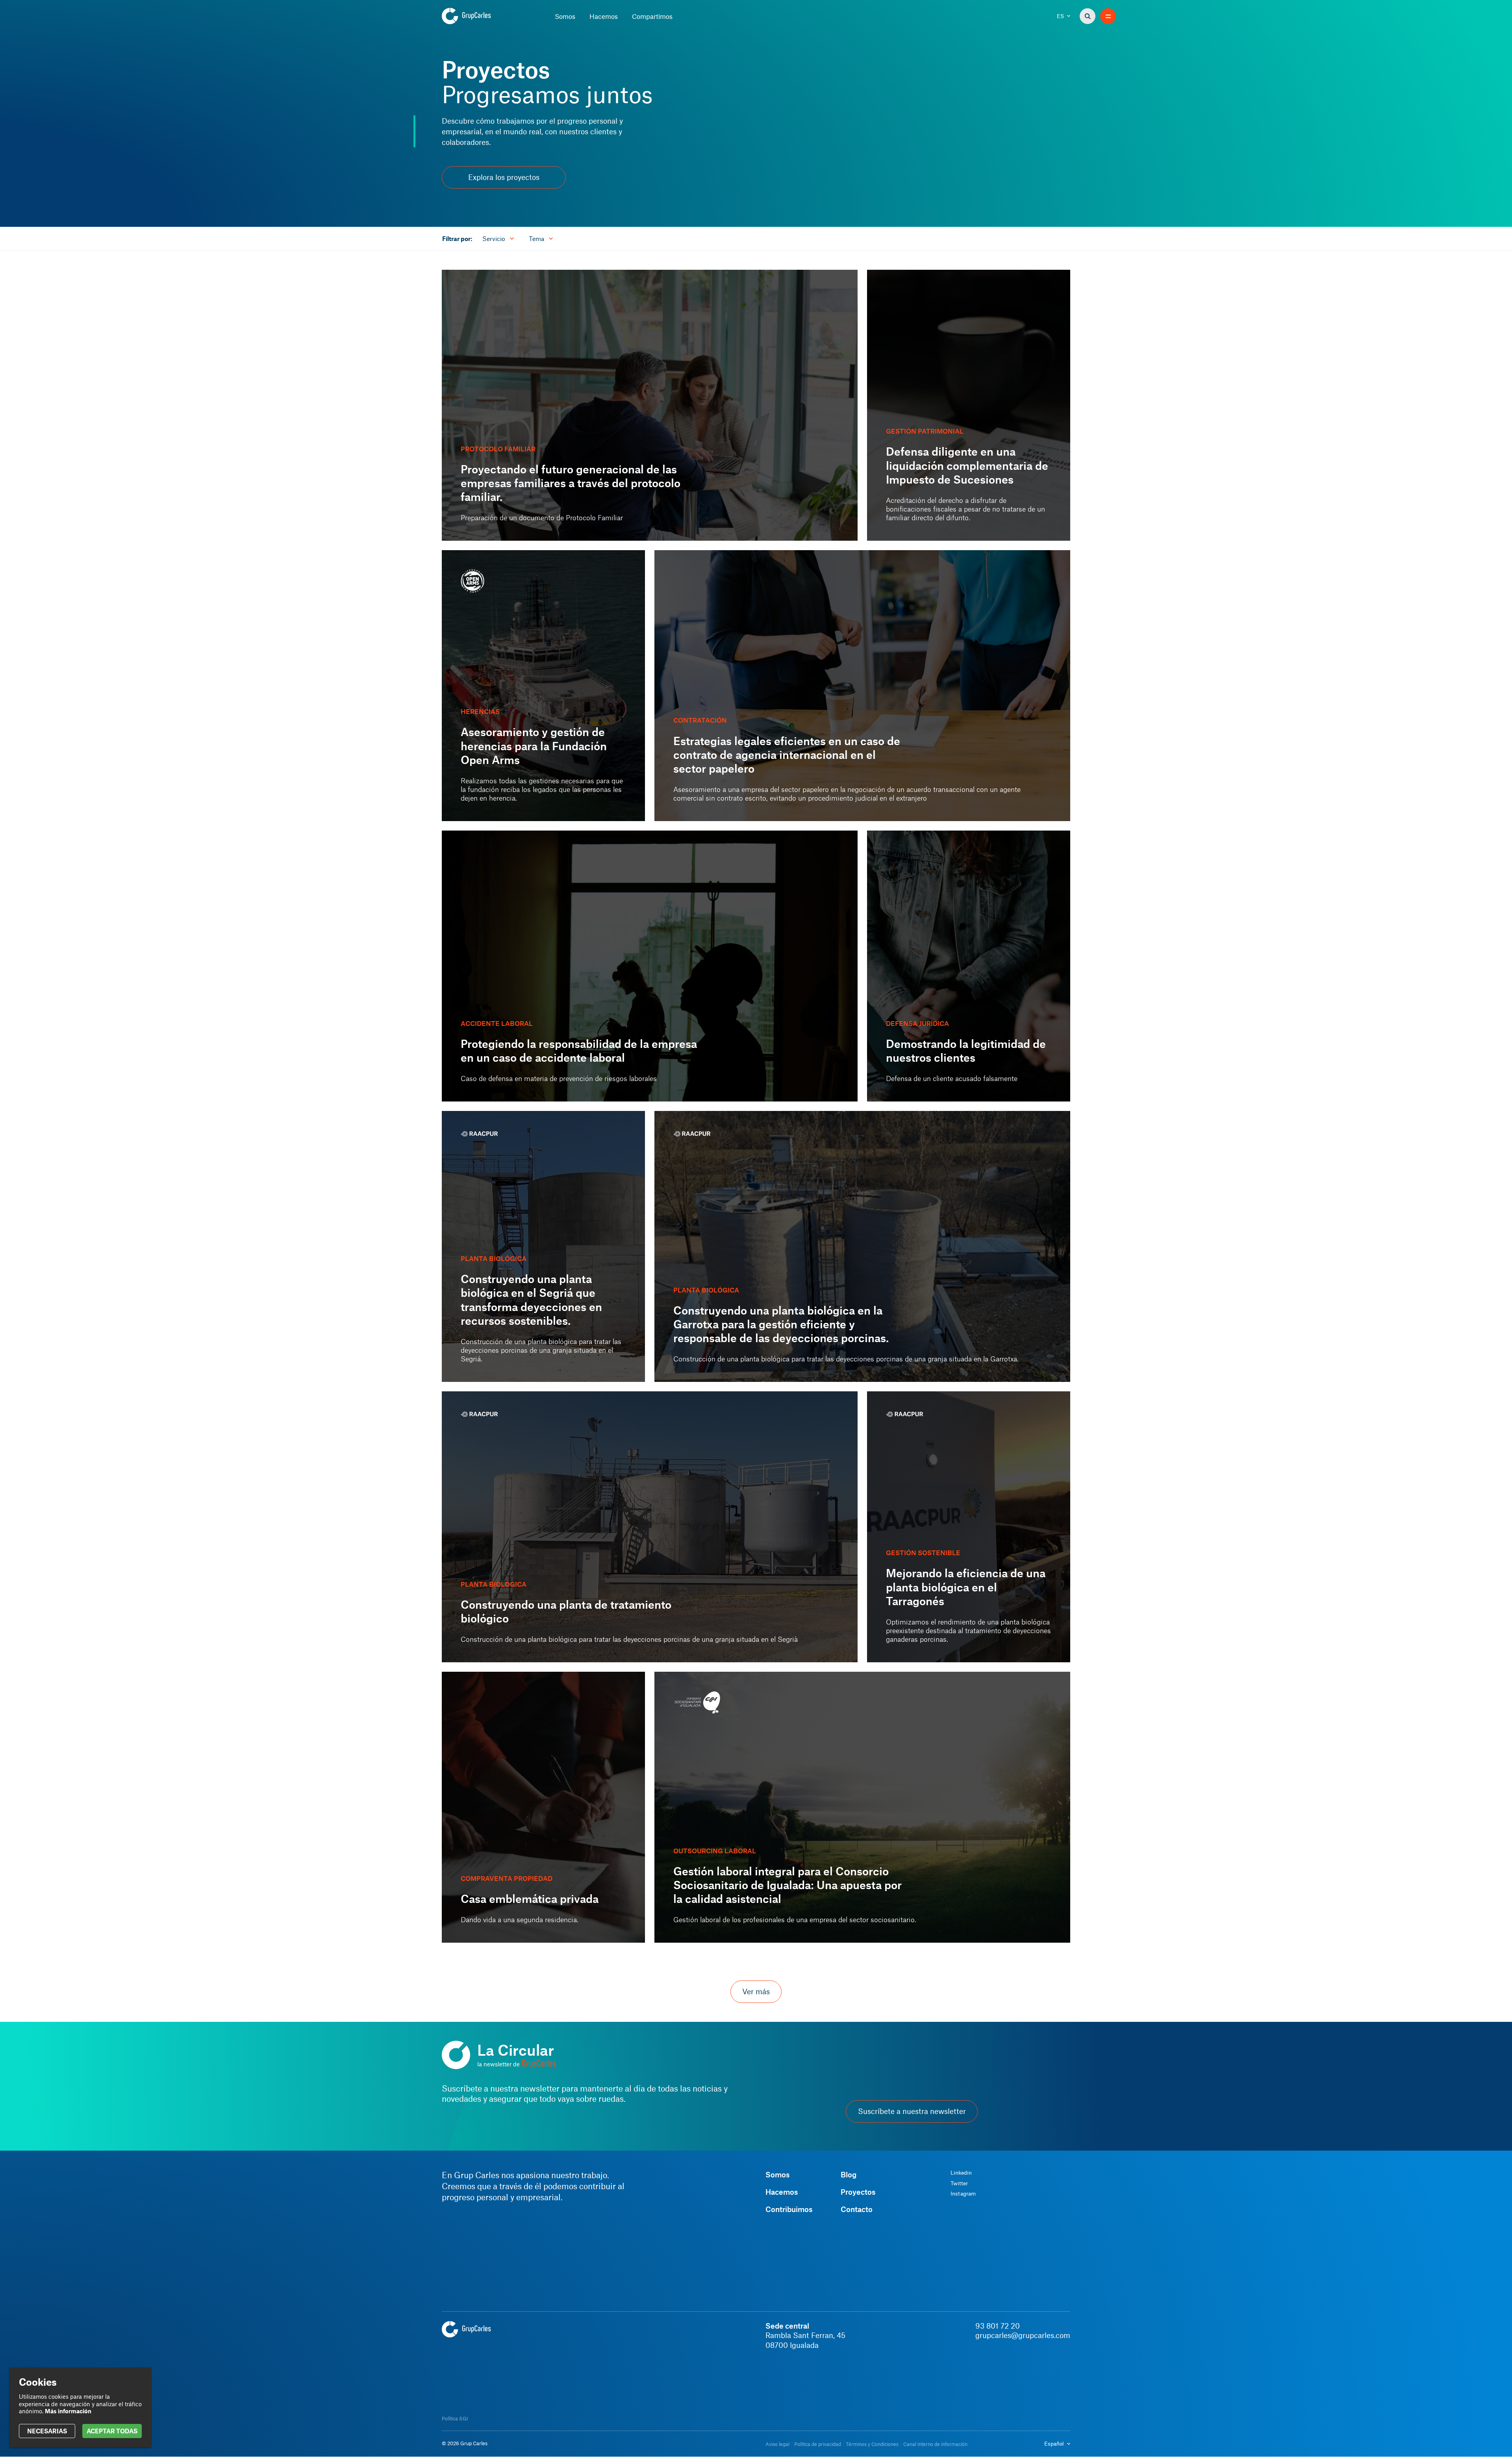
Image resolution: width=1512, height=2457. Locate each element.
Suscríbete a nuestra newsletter (912, 2111)
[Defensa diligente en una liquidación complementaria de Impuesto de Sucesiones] (969, 405)
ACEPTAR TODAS (112, 2431)
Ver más (756, 1992)
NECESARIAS (47, 2431)
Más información (68, 2411)
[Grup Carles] (480, 16)
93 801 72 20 (998, 2326)
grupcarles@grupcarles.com (1023, 2335)
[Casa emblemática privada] (543, 1807)
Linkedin (961, 2173)
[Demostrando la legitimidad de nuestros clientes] (969, 966)
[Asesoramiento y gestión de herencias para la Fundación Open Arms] (543, 686)
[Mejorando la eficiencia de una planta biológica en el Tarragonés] (969, 1527)
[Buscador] (1088, 16)
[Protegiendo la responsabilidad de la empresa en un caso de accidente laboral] (650, 966)
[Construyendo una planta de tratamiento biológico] (650, 1527)
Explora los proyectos (504, 177)
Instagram (963, 2194)
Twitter (959, 2183)
